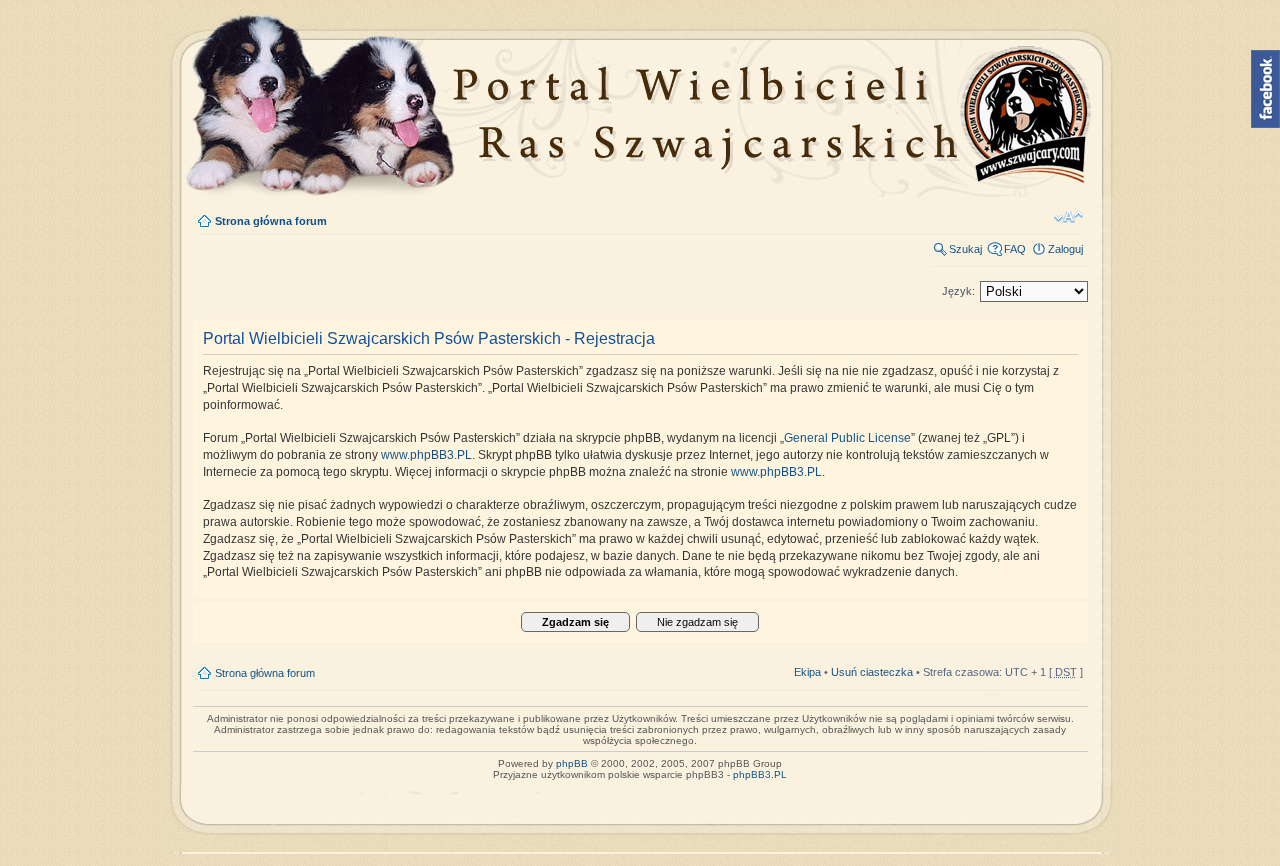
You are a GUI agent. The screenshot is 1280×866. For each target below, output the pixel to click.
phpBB (572, 763)
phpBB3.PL (760, 774)
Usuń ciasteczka (872, 672)
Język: (958, 291)
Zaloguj (1065, 249)
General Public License (847, 438)
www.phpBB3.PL (426, 455)
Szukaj (965, 249)
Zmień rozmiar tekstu (1068, 217)
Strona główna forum (271, 221)
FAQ (1015, 249)
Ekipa (807, 672)
